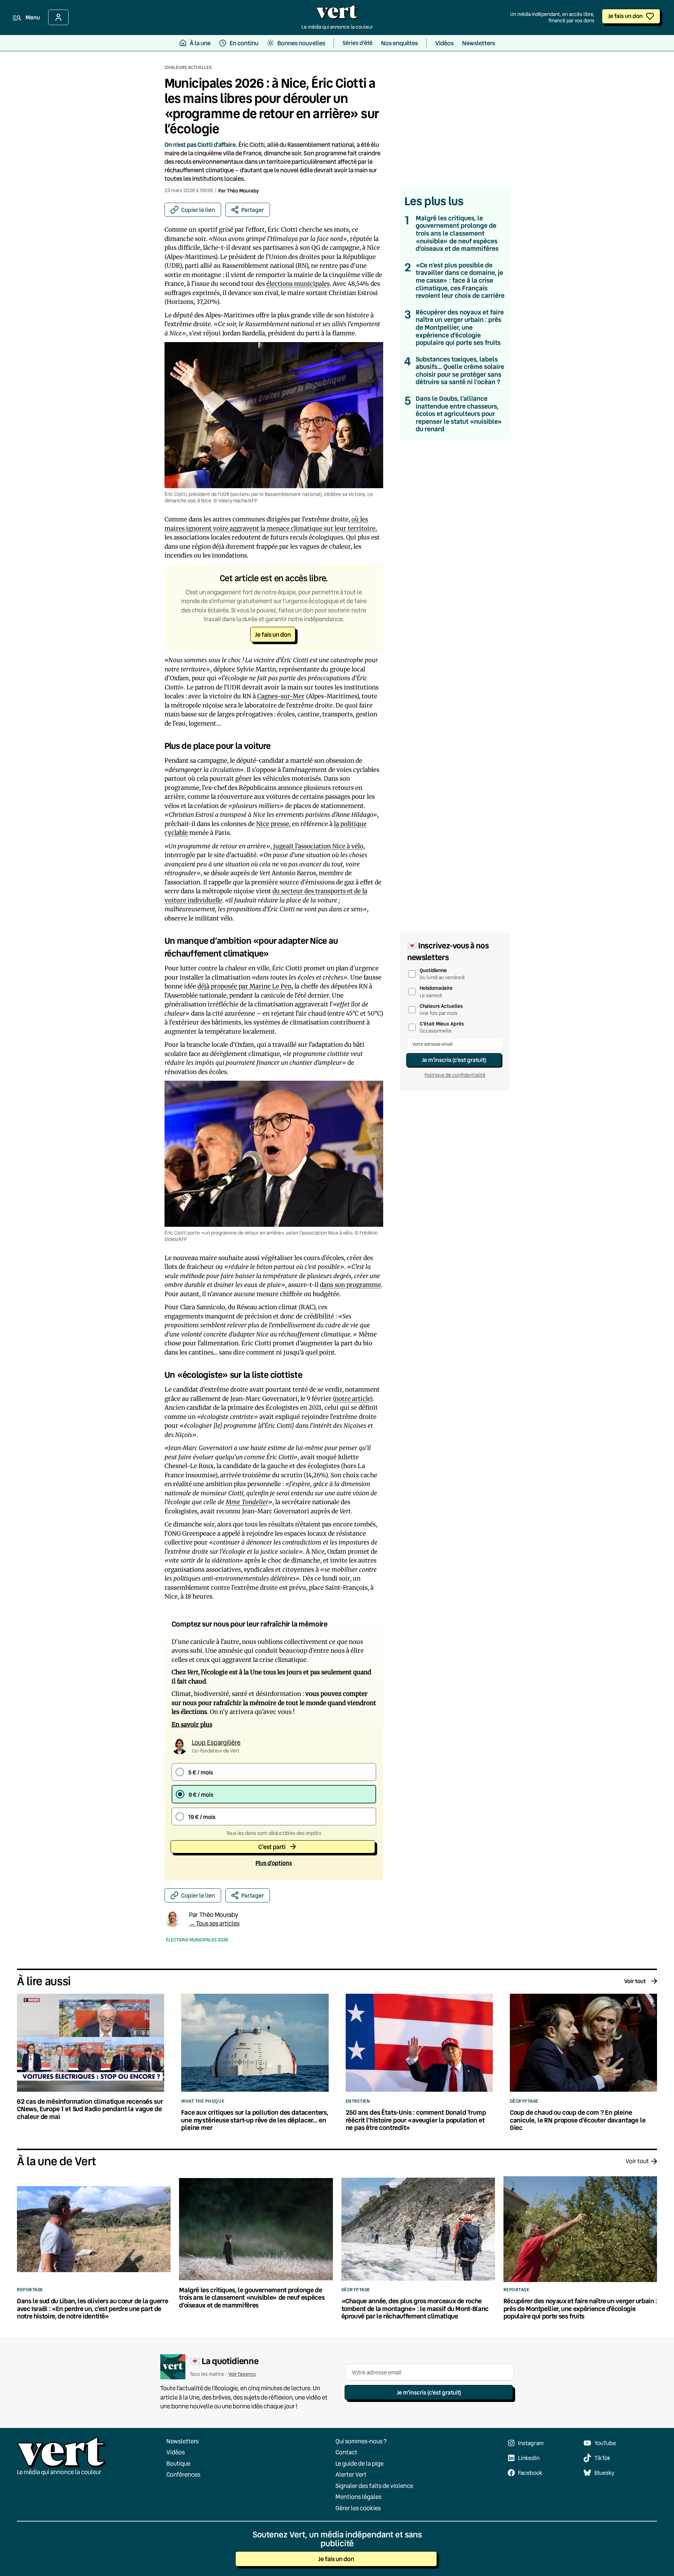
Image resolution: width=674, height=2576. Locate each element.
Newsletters (182, 2441)
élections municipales (298, 284)
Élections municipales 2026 (197, 1940)
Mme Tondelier (247, 1502)
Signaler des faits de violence (374, 2486)
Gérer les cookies (358, 2508)
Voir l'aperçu (242, 2374)
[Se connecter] (58, 17)
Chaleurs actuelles (188, 67)
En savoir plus (192, 1725)
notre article (352, 1399)
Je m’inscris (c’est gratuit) (454, 1060)
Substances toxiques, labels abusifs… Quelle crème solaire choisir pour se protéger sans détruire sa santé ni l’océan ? (460, 371)
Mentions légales (358, 2497)
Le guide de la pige (359, 2463)
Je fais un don (625, 16)
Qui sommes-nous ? (361, 2441)
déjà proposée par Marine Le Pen (244, 986)
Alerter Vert (351, 2474)
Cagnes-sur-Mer (281, 696)
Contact (346, 2452)
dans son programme (350, 1285)
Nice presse (273, 824)
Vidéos (175, 2452)
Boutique (178, 2463)
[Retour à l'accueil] (337, 14)
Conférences (183, 2474)
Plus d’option (274, 1863)
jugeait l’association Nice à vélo (318, 846)
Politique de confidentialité (455, 1075)
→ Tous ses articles (214, 1923)
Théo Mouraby (243, 190)
